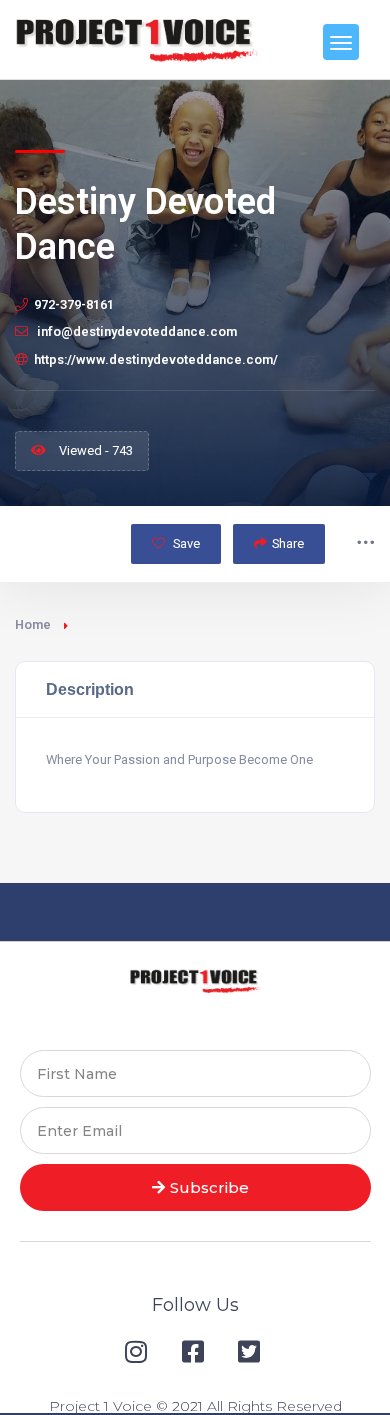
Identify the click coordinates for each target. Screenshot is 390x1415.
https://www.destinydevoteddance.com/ (156, 359)
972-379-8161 (74, 304)
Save (185, 543)
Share (288, 543)
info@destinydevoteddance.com (135, 331)
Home (33, 624)
